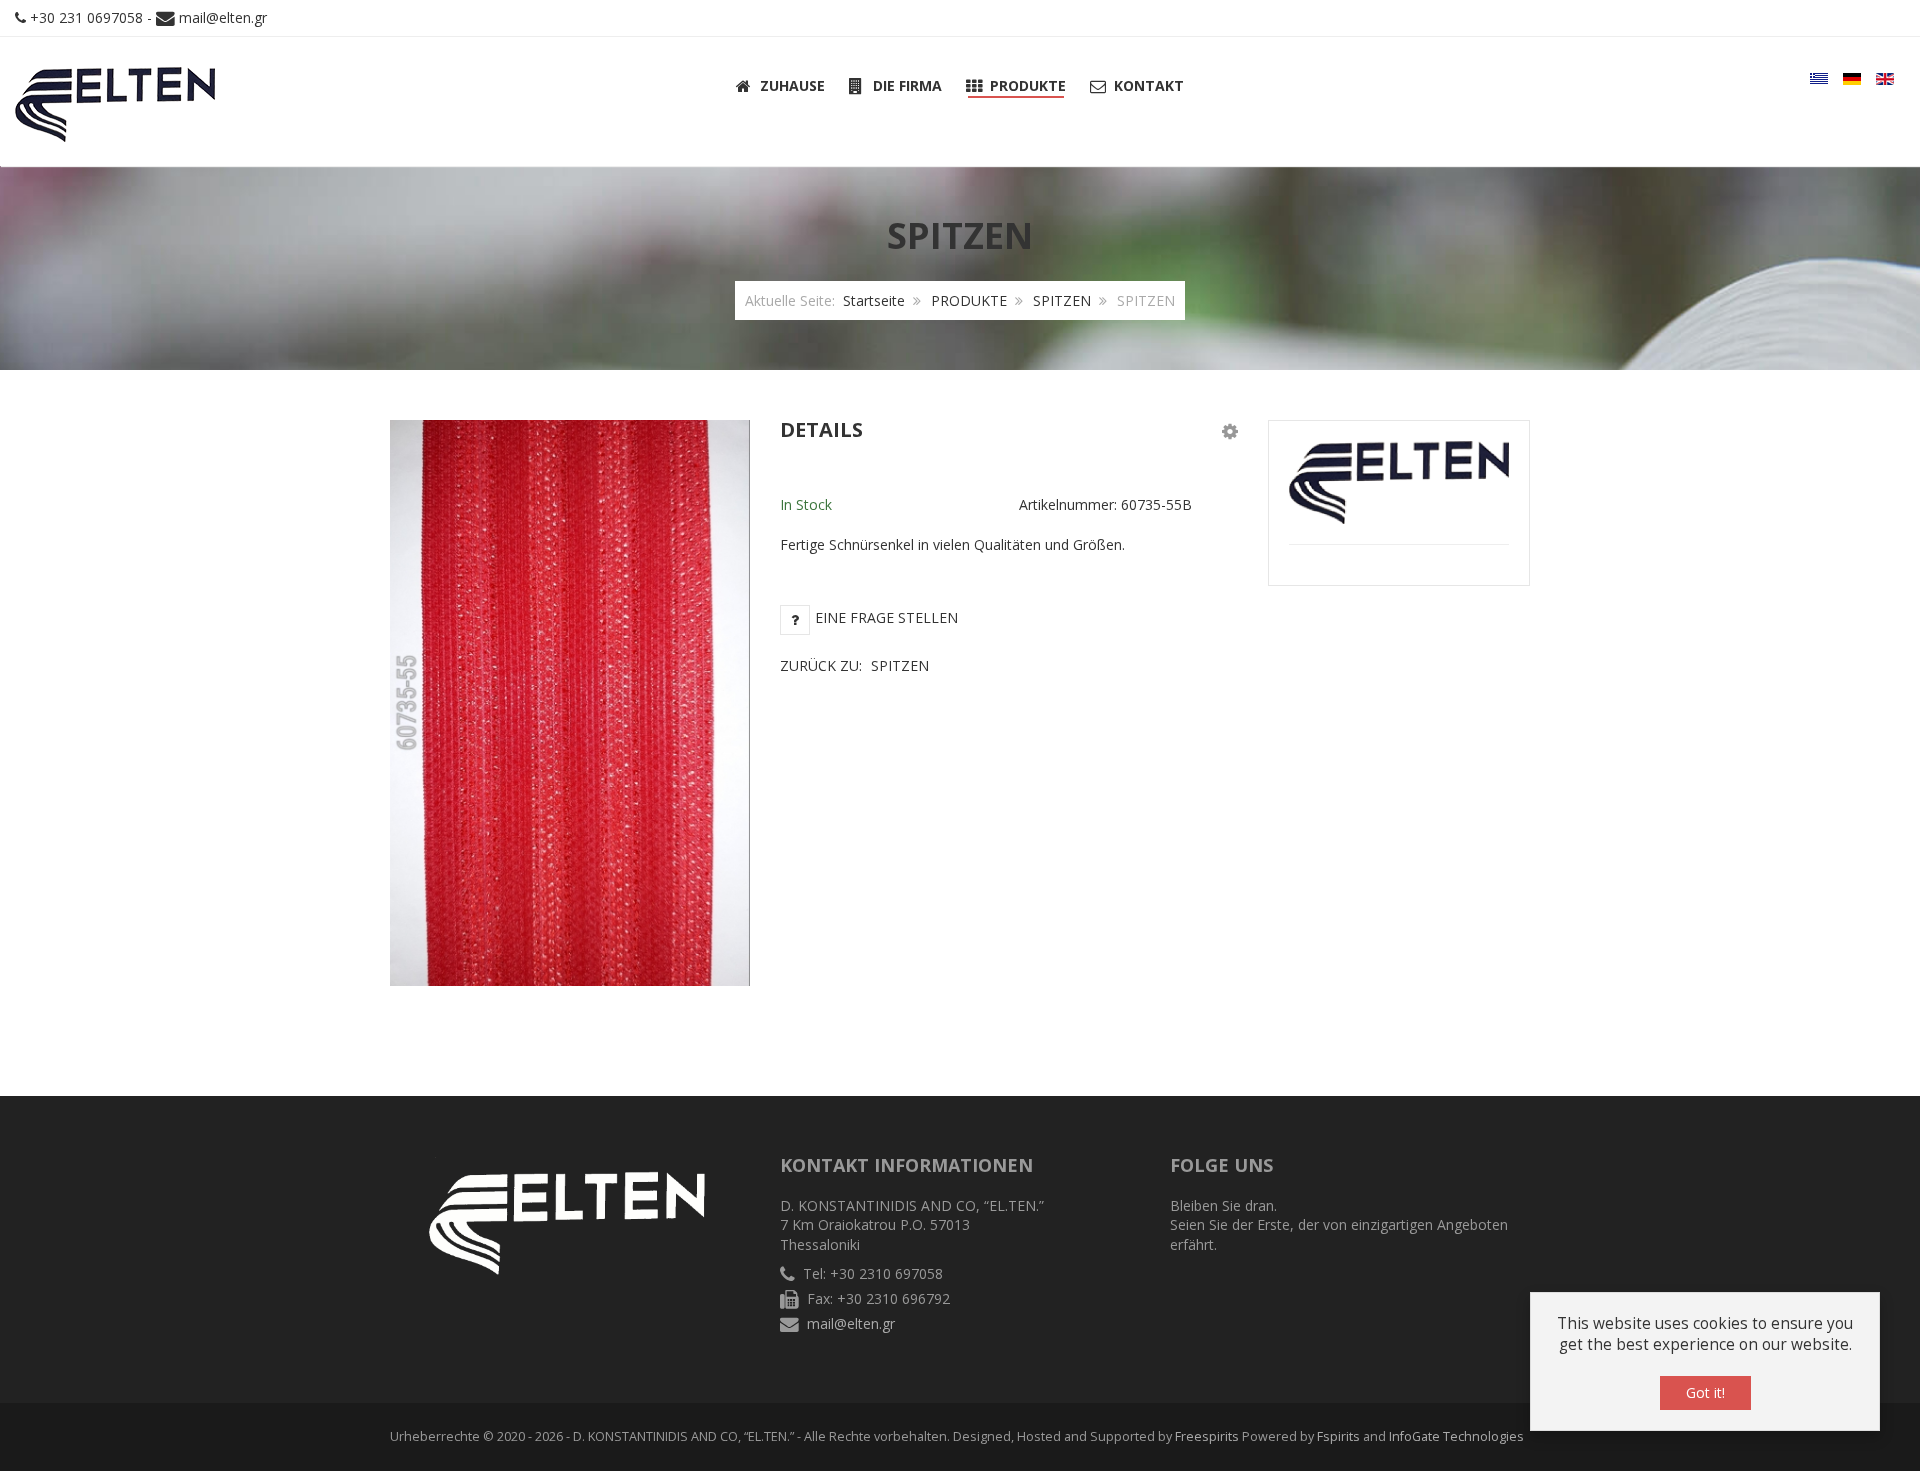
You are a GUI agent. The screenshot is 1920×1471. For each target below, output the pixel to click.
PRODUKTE (969, 300)
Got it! (1705, 1392)
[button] (1230, 430)
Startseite (874, 300)
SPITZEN (1062, 300)
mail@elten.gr (223, 17)
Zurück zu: (854, 665)
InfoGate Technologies (1456, 1436)
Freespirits (1207, 1436)
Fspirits (1338, 1436)
